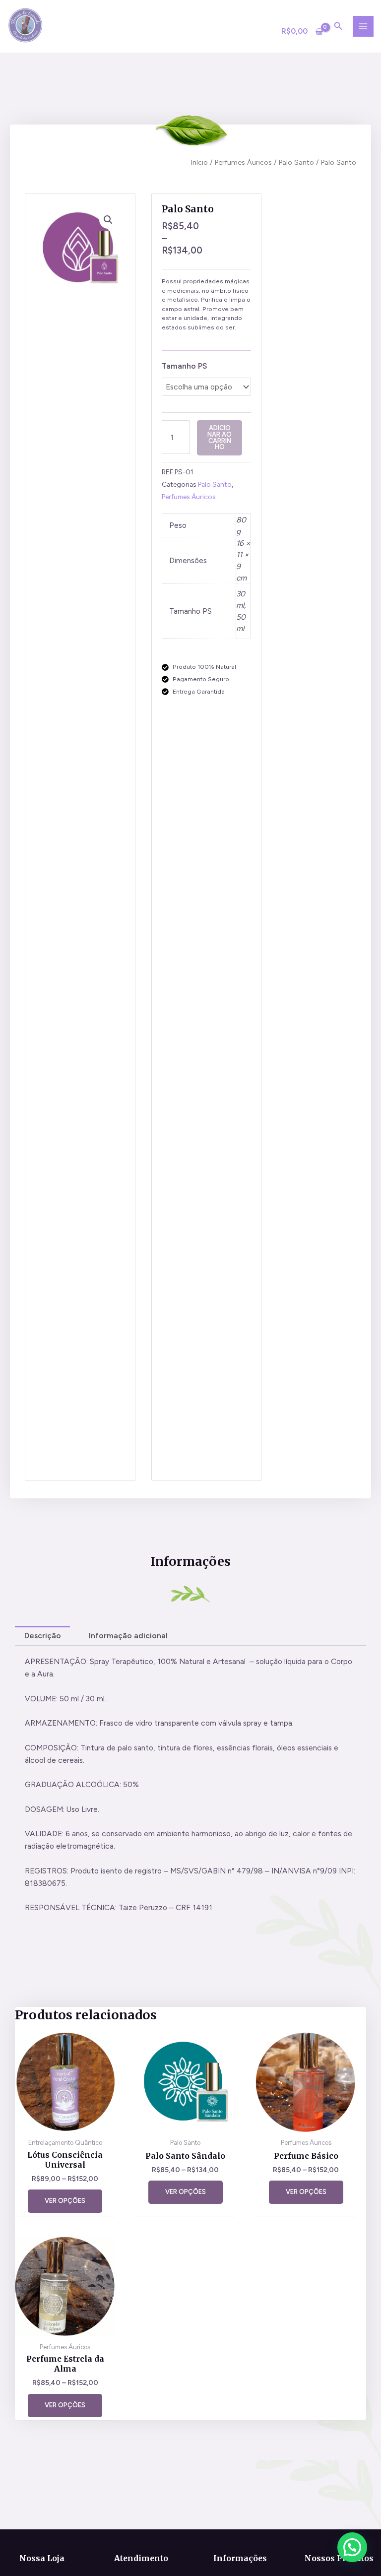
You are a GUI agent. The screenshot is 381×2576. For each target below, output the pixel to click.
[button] (108, 220)
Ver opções (65, 2201)
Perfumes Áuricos (243, 162)
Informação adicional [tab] (128, 1636)
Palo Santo (296, 162)
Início (199, 162)
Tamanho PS (184, 366)
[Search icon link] (338, 27)
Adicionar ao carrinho (220, 437)
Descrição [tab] (43, 1636)
